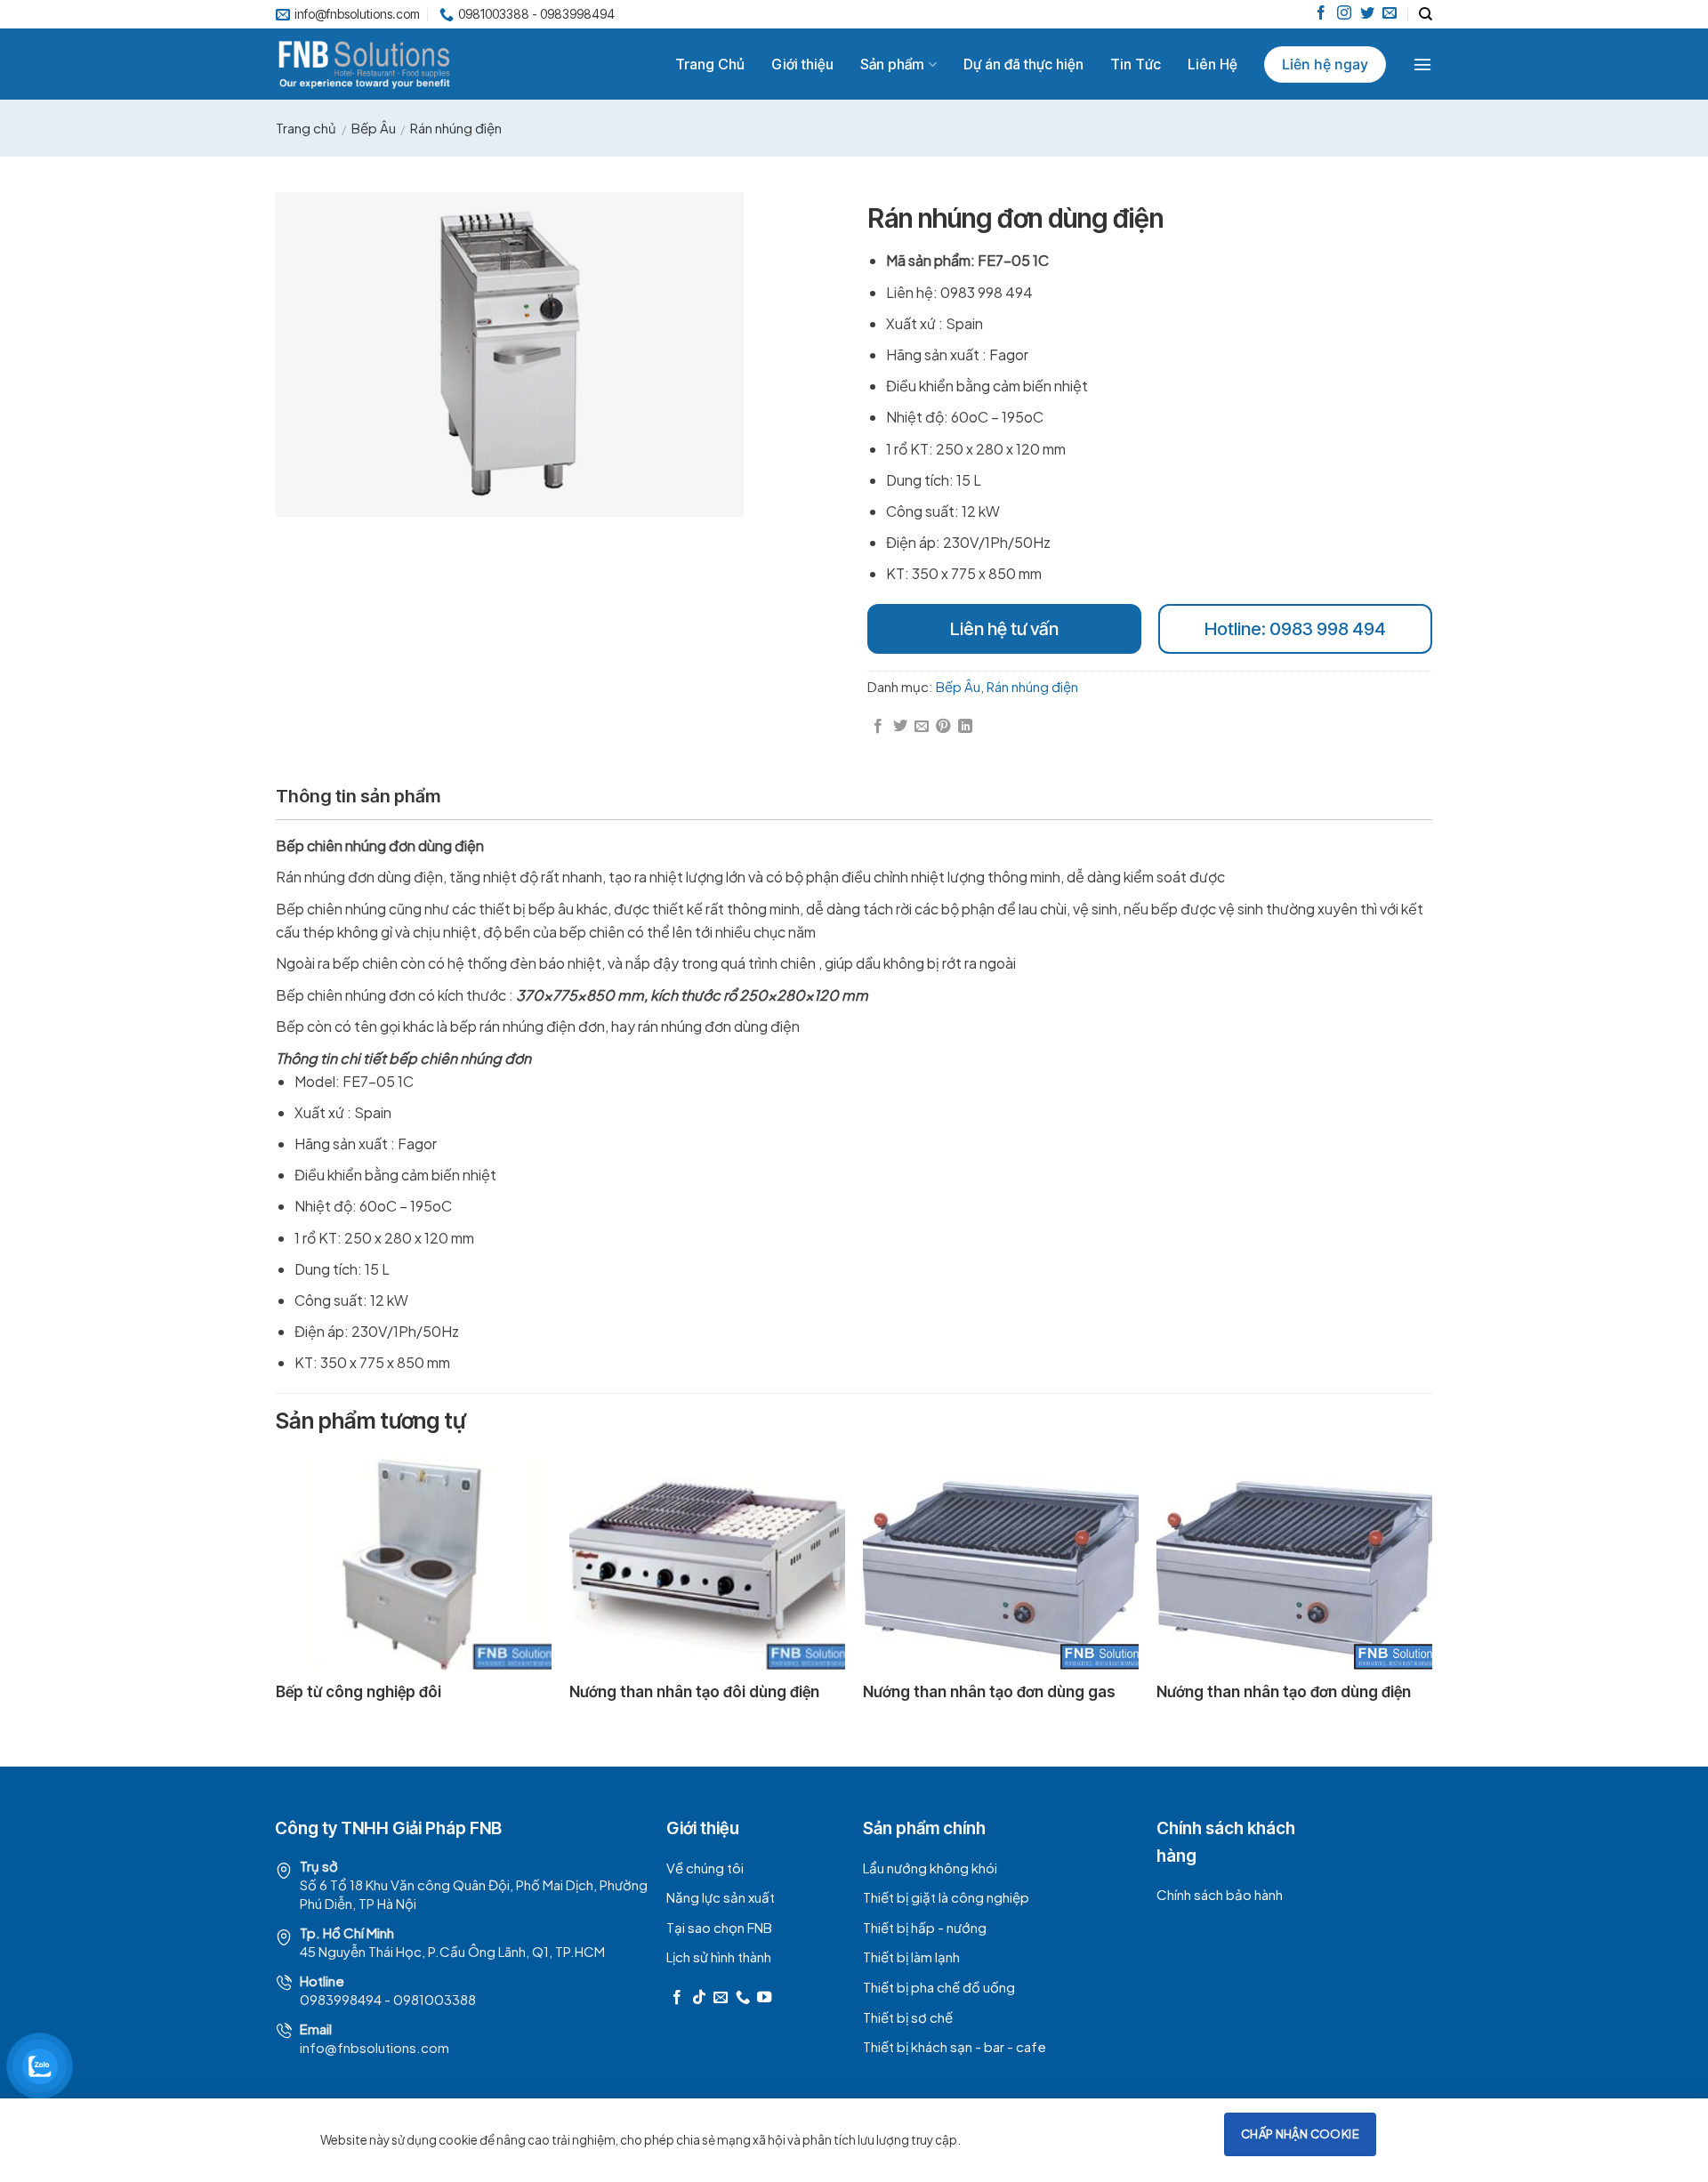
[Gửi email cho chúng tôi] (1390, 14)
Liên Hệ (1213, 64)
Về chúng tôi (705, 1868)
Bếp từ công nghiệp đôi (359, 1692)
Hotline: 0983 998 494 (1295, 629)
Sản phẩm (892, 64)
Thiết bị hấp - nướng (925, 1927)
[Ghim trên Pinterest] (943, 727)
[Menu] (1422, 64)
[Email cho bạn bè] (922, 727)
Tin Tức (1136, 64)
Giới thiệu (802, 64)
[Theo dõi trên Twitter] (1367, 14)
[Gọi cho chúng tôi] (743, 1998)
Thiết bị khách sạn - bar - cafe (955, 2046)
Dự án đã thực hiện (1023, 64)
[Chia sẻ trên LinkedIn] (965, 727)
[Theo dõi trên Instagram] (1344, 14)
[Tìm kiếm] (1426, 14)
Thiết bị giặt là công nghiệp (946, 1897)
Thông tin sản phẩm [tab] (358, 796)
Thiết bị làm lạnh (911, 1957)
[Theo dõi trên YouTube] (764, 1998)
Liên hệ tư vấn (1004, 629)
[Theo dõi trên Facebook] (1321, 14)
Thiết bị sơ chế (908, 2017)
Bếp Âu (374, 128)
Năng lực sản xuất (721, 1897)
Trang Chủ (710, 64)
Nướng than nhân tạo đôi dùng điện (694, 1692)
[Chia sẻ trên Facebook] (878, 727)
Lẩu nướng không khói (930, 1868)
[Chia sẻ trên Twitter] (900, 727)
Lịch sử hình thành (719, 1957)
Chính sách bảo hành (1220, 1894)
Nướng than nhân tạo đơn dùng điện (1284, 1692)
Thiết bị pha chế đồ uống (939, 1987)
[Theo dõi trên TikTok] (699, 1998)
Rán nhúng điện (456, 128)
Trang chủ (306, 128)
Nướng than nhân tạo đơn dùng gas (989, 1692)
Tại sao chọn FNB (719, 1927)
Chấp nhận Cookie (1300, 2134)
